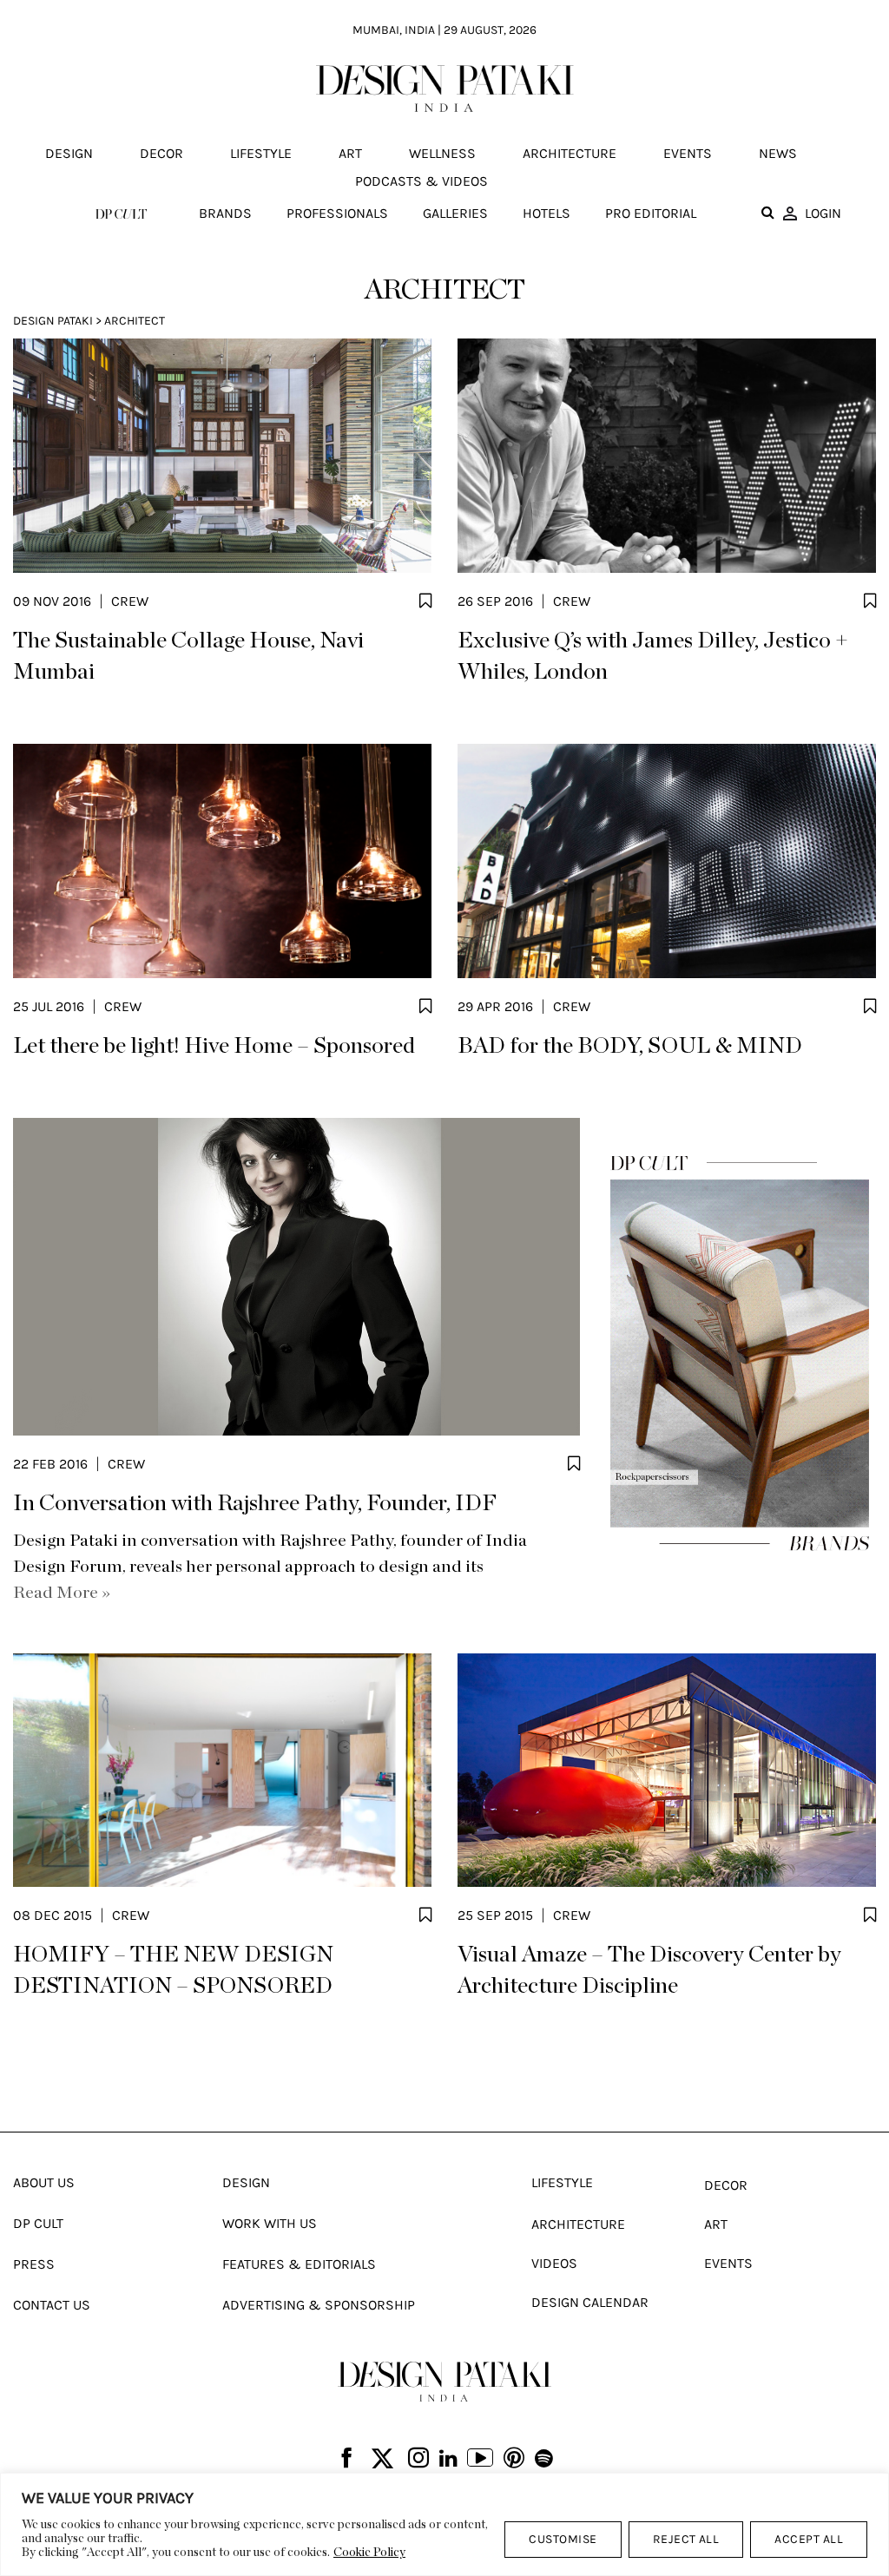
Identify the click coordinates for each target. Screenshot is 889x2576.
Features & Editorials (299, 2264)
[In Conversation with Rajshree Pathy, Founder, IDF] (296, 1276)
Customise (563, 2539)
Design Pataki (53, 321)
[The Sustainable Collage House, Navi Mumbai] (222, 456)
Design (69, 153)
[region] (444, 2524)
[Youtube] (480, 2460)
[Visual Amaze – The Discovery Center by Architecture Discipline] (667, 1771)
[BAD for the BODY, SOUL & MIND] (667, 861)
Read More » (62, 1593)
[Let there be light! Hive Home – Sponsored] (222, 861)
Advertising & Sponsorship (319, 2305)
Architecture (570, 153)
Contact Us (52, 2305)
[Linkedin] (448, 2459)
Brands (225, 213)
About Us (44, 2182)
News (778, 153)
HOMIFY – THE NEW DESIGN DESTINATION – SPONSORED (173, 1970)
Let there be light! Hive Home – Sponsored (214, 1046)
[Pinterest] (514, 2459)
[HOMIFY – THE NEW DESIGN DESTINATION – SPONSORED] (222, 1771)
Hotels (547, 213)
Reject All (686, 2539)
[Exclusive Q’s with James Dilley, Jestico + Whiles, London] (667, 456)
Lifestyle (261, 153)
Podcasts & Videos (421, 181)
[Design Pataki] (444, 2381)
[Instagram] (418, 2459)
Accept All (809, 2539)
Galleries (455, 213)
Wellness (442, 153)
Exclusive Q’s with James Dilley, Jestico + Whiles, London (653, 656)
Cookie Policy (369, 2553)
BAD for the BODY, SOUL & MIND (630, 1046)
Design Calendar (590, 2302)
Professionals (337, 213)
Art (350, 153)
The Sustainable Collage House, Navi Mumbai (188, 656)
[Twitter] (382, 2459)
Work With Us (270, 2223)
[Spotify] (544, 2459)
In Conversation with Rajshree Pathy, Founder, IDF (255, 1503)
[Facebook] (346, 2459)
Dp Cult (38, 2223)
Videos (554, 2263)
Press (34, 2264)
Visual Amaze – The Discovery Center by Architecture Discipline (649, 1970)
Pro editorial (651, 213)
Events (688, 153)
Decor (161, 153)
